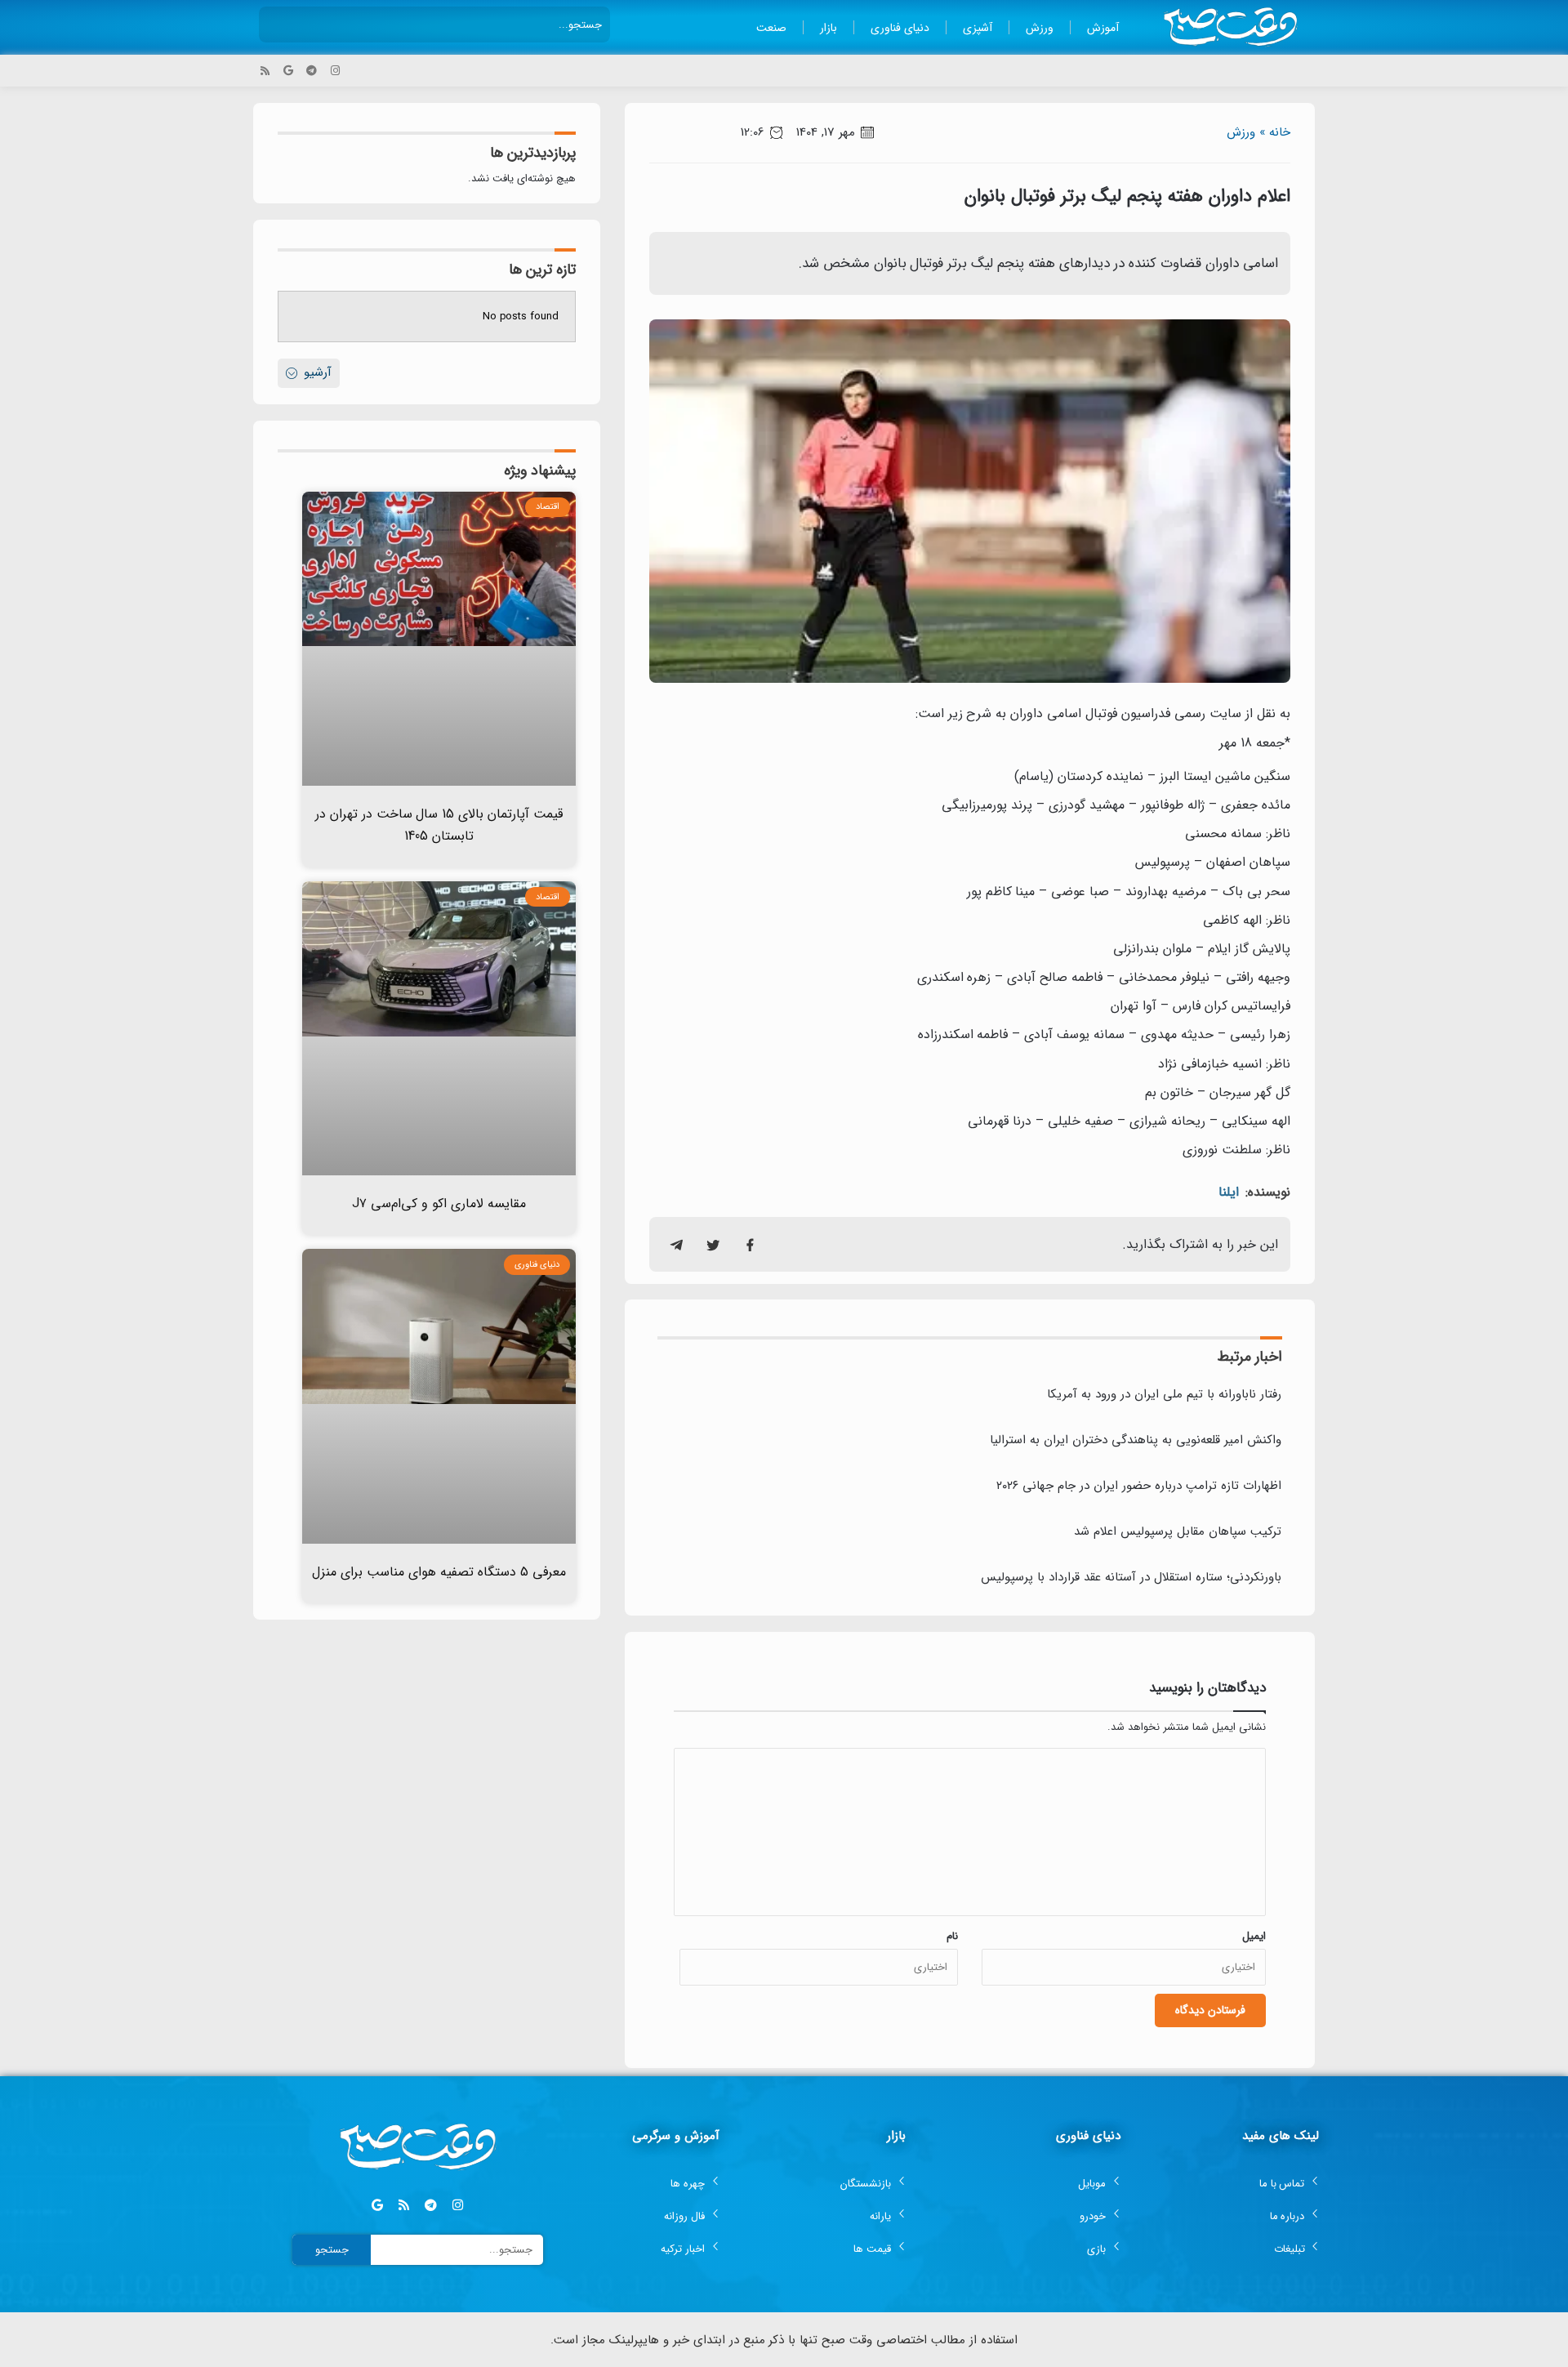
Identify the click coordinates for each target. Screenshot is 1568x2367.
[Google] (289, 71)
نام (952, 1936)
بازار (829, 28)
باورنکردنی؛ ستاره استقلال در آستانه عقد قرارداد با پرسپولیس (1131, 1577)
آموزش (1103, 28)
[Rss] (265, 71)
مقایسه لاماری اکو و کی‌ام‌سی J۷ (439, 1204)
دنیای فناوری (900, 28)
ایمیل (1254, 1936)
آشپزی (978, 28)
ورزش (1040, 28)
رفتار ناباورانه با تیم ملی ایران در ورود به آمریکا (1164, 1394)
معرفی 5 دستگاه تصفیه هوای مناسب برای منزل (439, 1572)
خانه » (1275, 132)
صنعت (771, 28)
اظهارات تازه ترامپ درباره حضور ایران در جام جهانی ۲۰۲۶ (1139, 1486)
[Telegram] (312, 71)
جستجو (332, 2250)
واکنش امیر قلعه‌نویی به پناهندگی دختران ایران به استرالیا (1136, 1440)
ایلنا (1229, 1192)
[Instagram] (335, 71)
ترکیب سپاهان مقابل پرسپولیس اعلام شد (1178, 1531)
